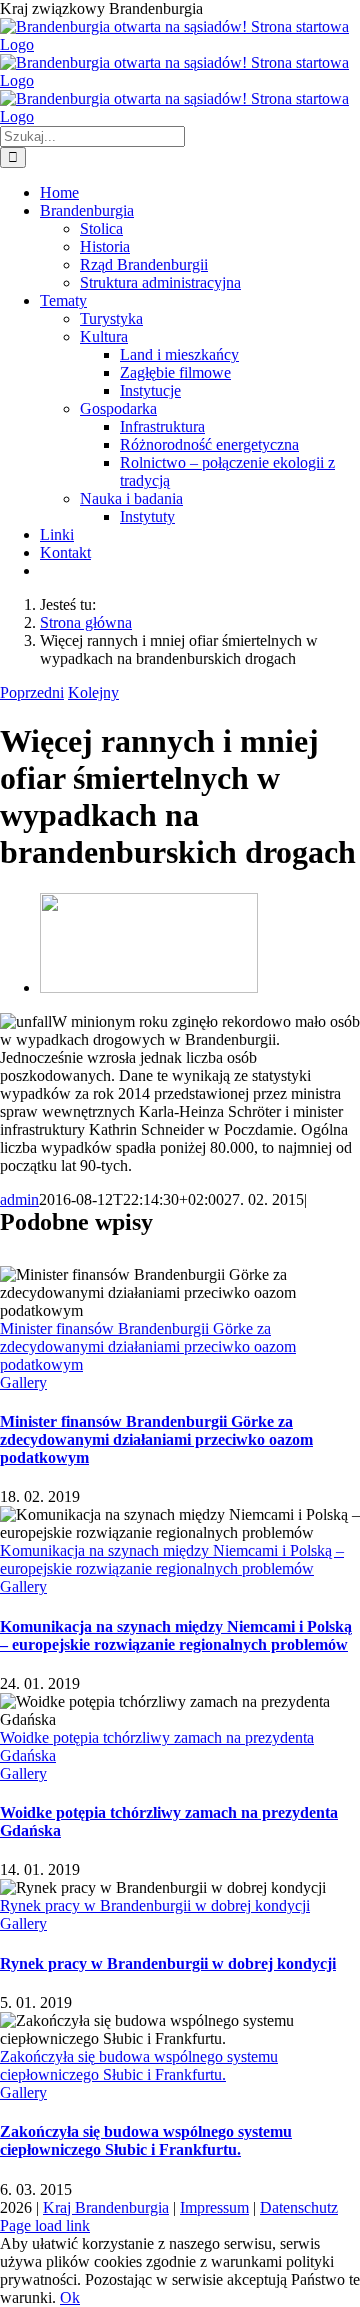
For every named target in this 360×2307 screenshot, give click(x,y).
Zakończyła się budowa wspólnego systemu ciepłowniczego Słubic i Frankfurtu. (139, 2065)
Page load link (45, 2225)
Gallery (23, 1382)
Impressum (214, 2207)
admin (19, 1199)
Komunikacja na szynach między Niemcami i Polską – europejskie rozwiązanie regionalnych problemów (172, 1559)
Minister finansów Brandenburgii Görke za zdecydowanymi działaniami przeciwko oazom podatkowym (148, 1346)
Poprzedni (32, 692)
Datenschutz (299, 2207)
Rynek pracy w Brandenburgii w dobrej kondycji (155, 1905)
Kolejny (93, 692)
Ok (70, 2297)
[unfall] (149, 987)
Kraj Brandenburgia (106, 2207)
